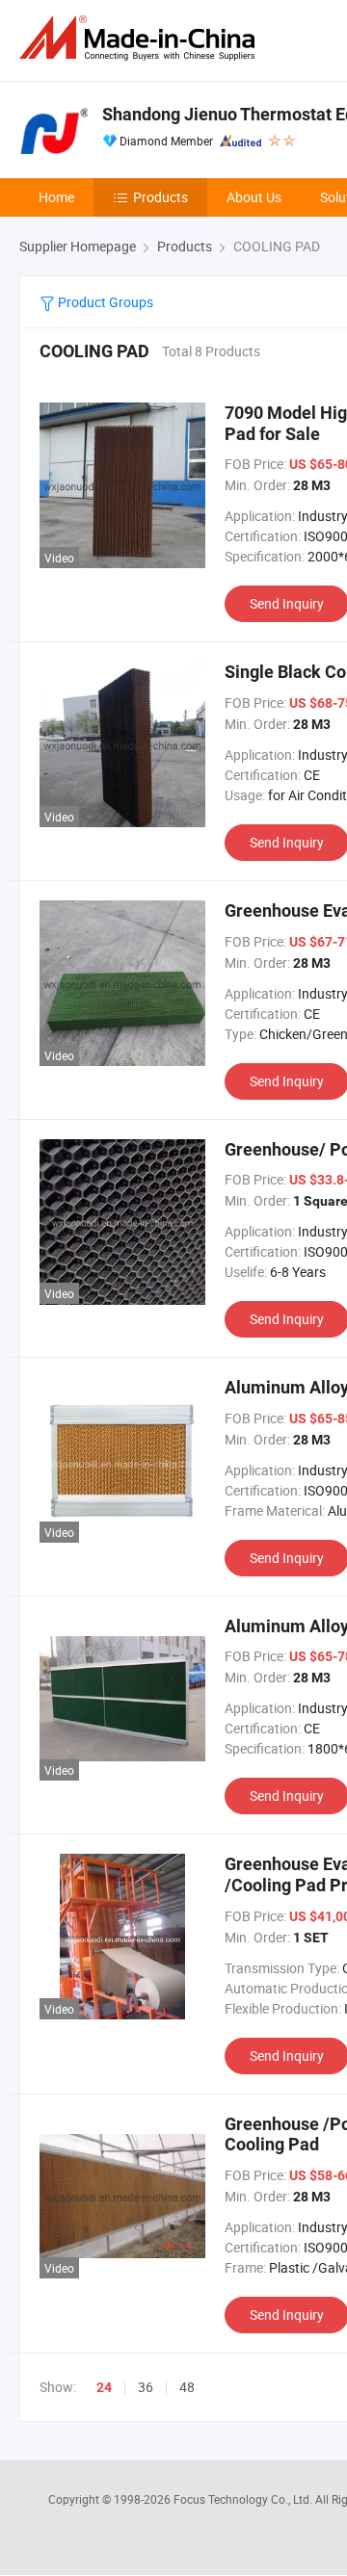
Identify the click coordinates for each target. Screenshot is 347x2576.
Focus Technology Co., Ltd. (244, 2499)
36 (146, 2387)
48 (187, 2387)
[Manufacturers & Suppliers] (141, 38)
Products (160, 197)
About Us (254, 197)
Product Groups (104, 302)
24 (104, 2387)
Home (56, 197)
